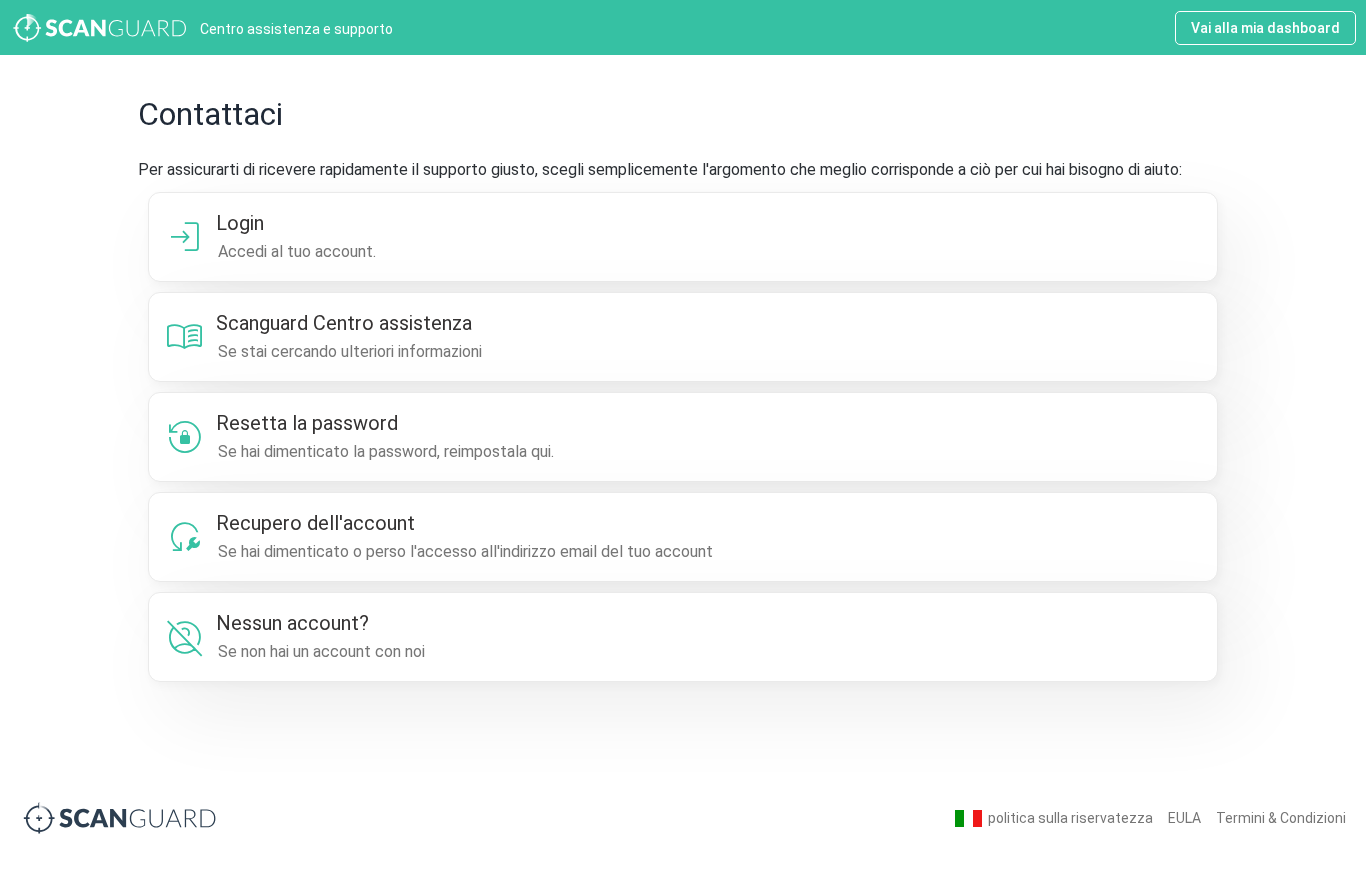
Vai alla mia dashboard (1265, 28)
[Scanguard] (120, 817)
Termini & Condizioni (1281, 818)
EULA (1184, 818)
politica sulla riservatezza (1070, 818)
